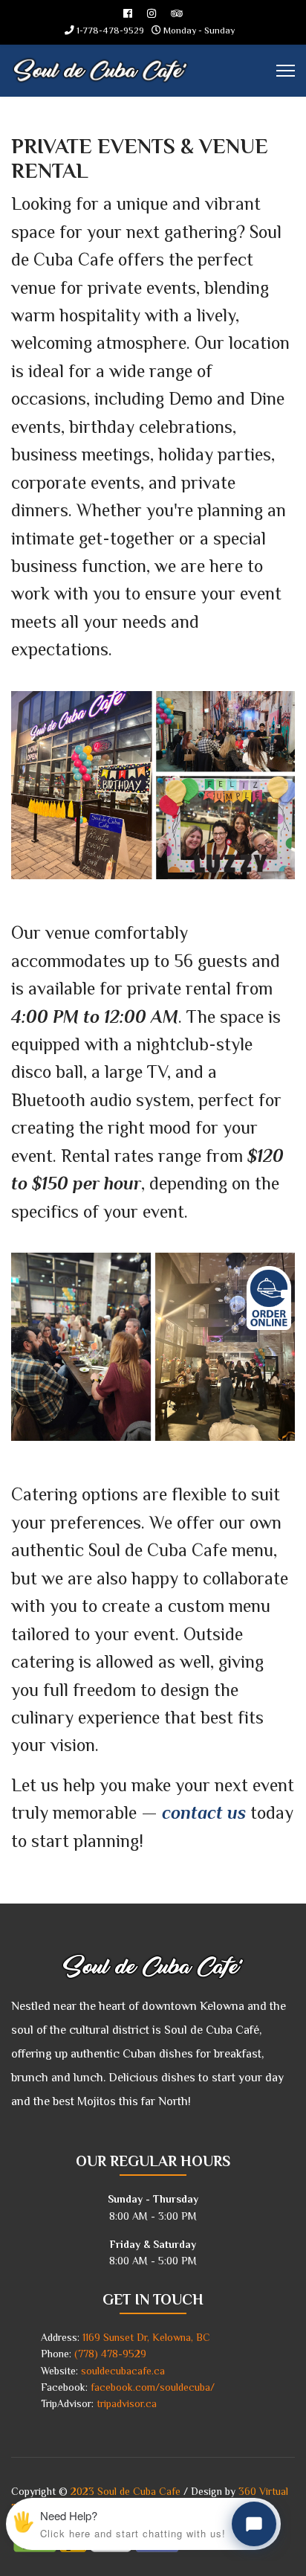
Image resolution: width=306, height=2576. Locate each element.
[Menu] (286, 71)
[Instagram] (152, 13)
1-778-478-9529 (110, 30)
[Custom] (177, 13)
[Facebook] (128, 13)
